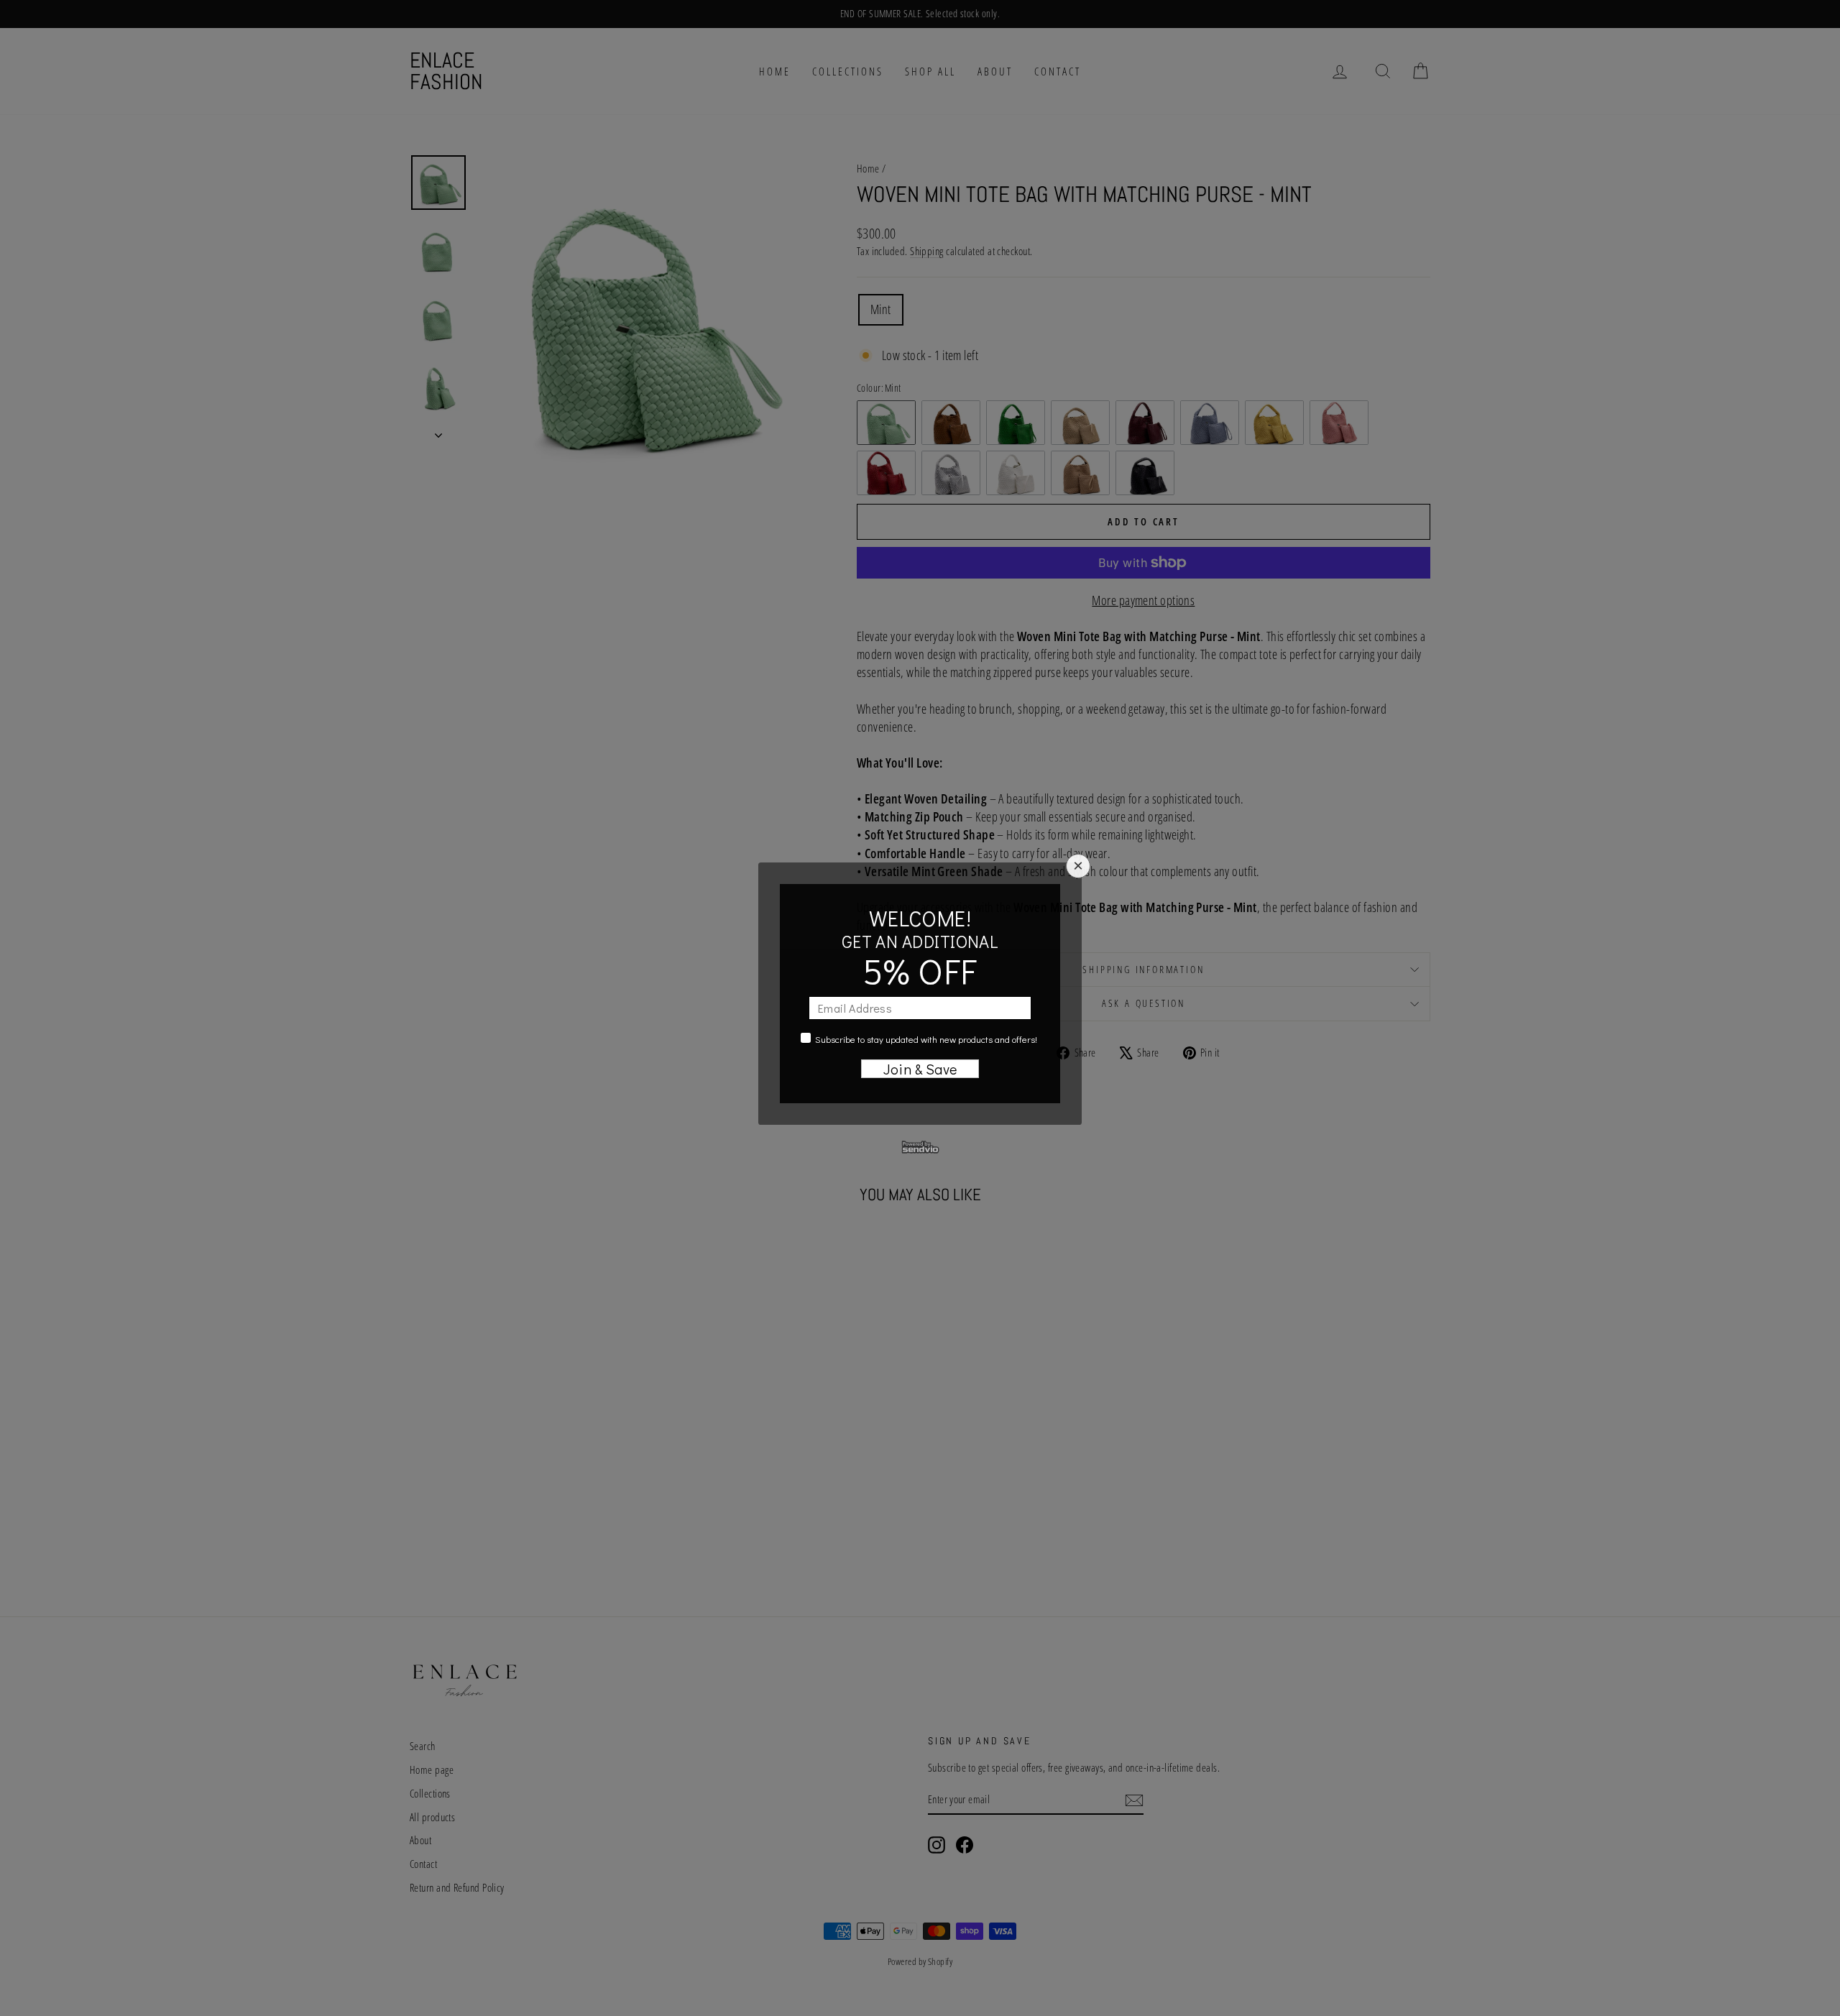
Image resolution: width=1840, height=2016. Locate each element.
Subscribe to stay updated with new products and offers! (926, 1039)
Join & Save (920, 1069)
